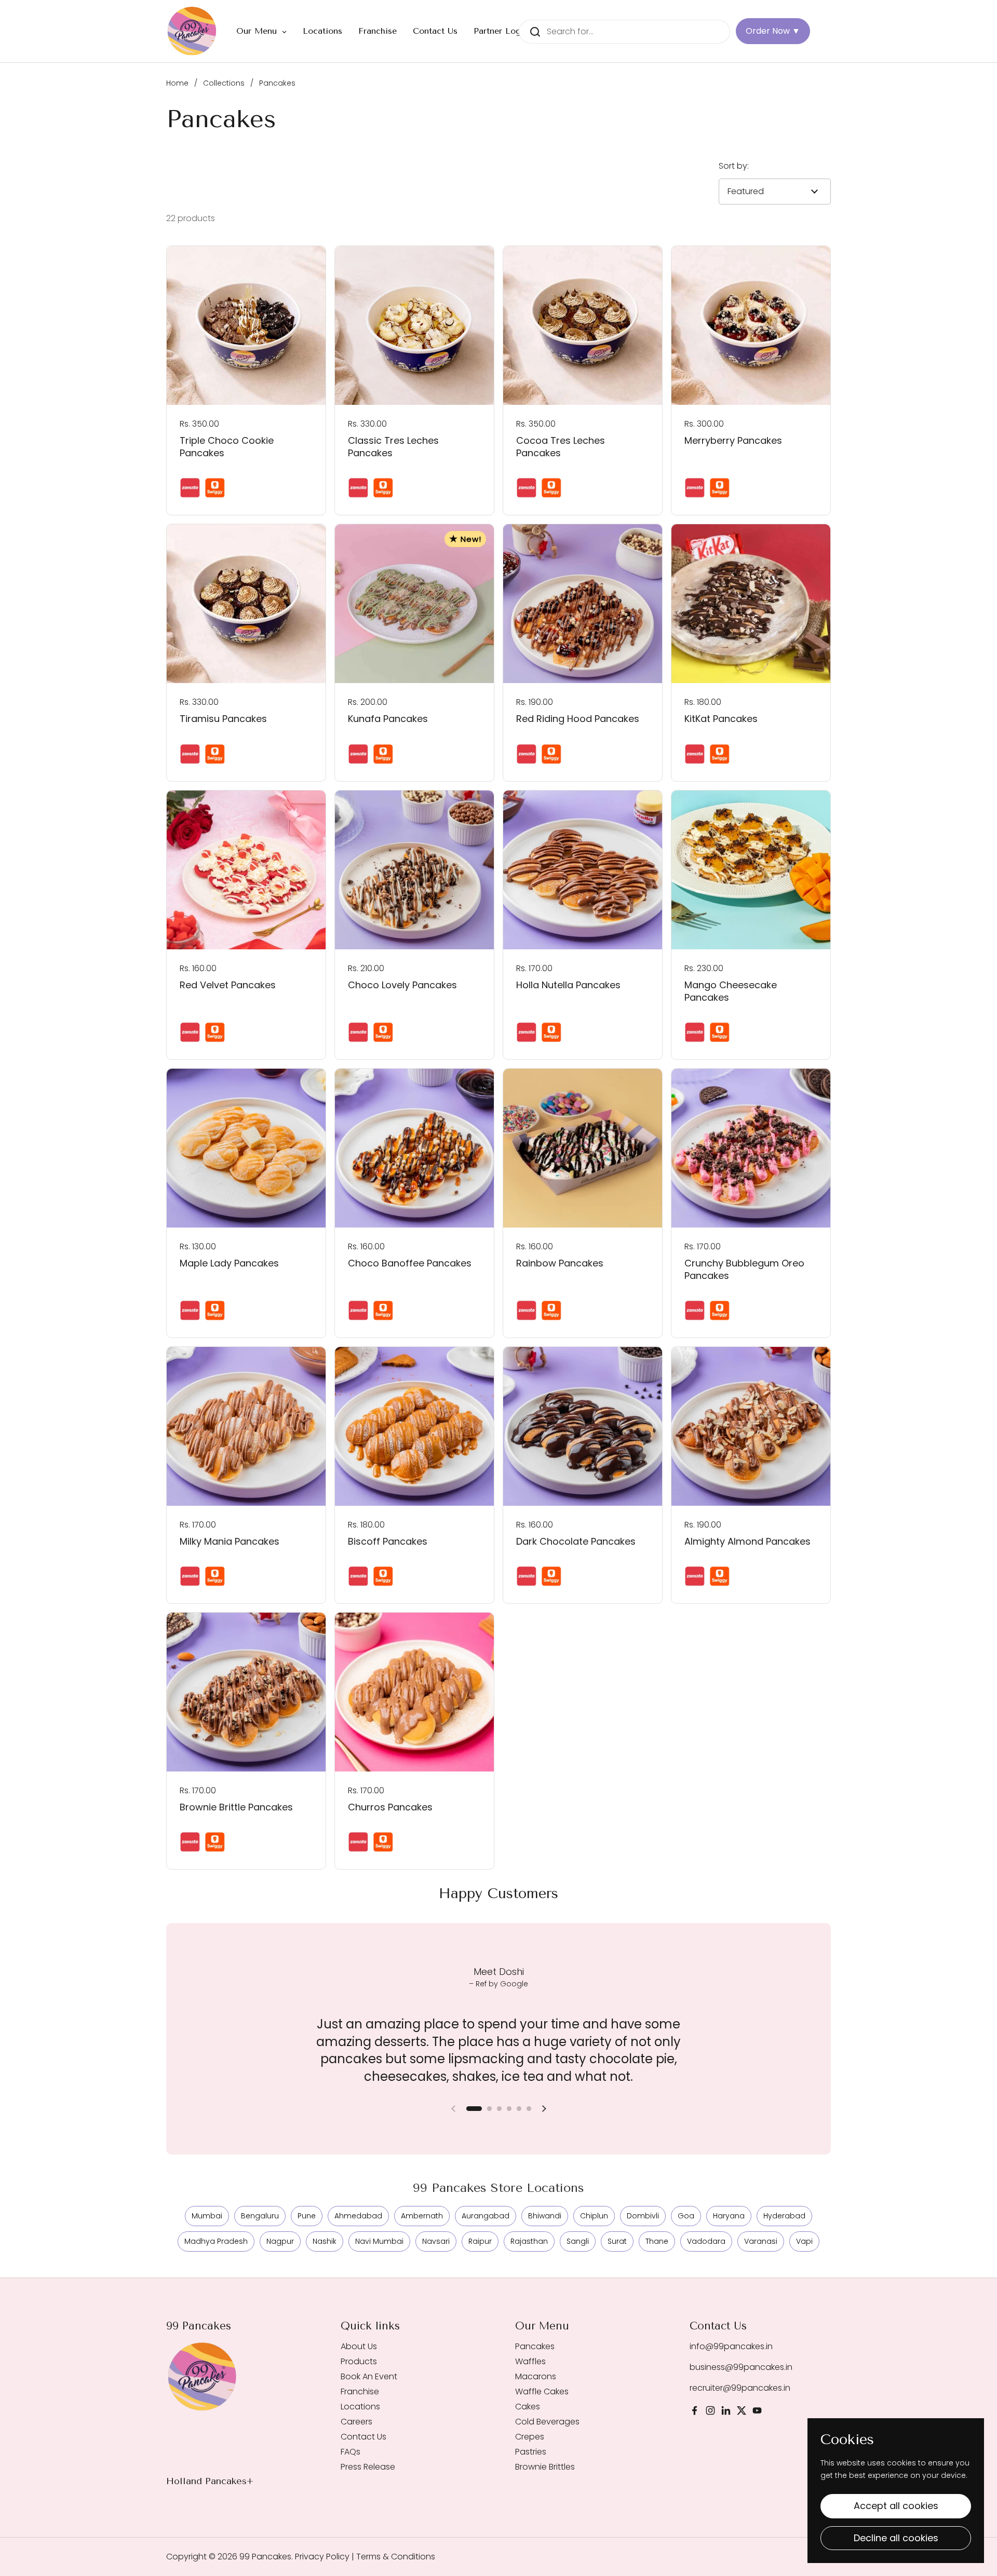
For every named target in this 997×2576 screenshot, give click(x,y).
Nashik (325, 2241)
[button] (474, 2109)
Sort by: (734, 166)
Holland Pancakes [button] (206, 2481)
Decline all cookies (896, 2538)
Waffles (530, 2361)
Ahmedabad (358, 2216)
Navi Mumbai (379, 2241)
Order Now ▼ (773, 31)
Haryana (729, 2216)
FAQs (351, 2452)
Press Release (368, 2467)
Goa (686, 2216)
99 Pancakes (265, 2557)
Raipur (480, 2241)
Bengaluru (260, 2216)
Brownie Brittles (545, 2467)
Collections (224, 83)
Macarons (536, 2376)
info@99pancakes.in (731, 2346)
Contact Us (363, 2437)
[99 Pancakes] (192, 31)
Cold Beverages (547, 2422)
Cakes (528, 2407)
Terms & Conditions (396, 2557)
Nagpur (280, 2241)
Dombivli (643, 2216)
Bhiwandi (545, 2216)
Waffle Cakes (542, 2391)
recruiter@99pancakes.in (740, 2388)
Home (177, 83)
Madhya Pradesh (216, 2241)
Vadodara (706, 2241)
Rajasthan (529, 2241)
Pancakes (535, 2346)
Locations (360, 2407)
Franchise (360, 2391)
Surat (617, 2241)
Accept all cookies (896, 2506)
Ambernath (422, 2216)
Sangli (578, 2241)
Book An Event (369, 2376)
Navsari (436, 2241)
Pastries (531, 2452)
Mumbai (207, 2216)
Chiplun (594, 2216)
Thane (657, 2241)
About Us (359, 2346)
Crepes (530, 2437)
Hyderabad (784, 2216)
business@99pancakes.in (741, 2367)
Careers (356, 2422)
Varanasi (761, 2241)
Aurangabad (486, 2216)
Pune (307, 2216)
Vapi (804, 2241)
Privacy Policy (321, 2557)
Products (359, 2361)
